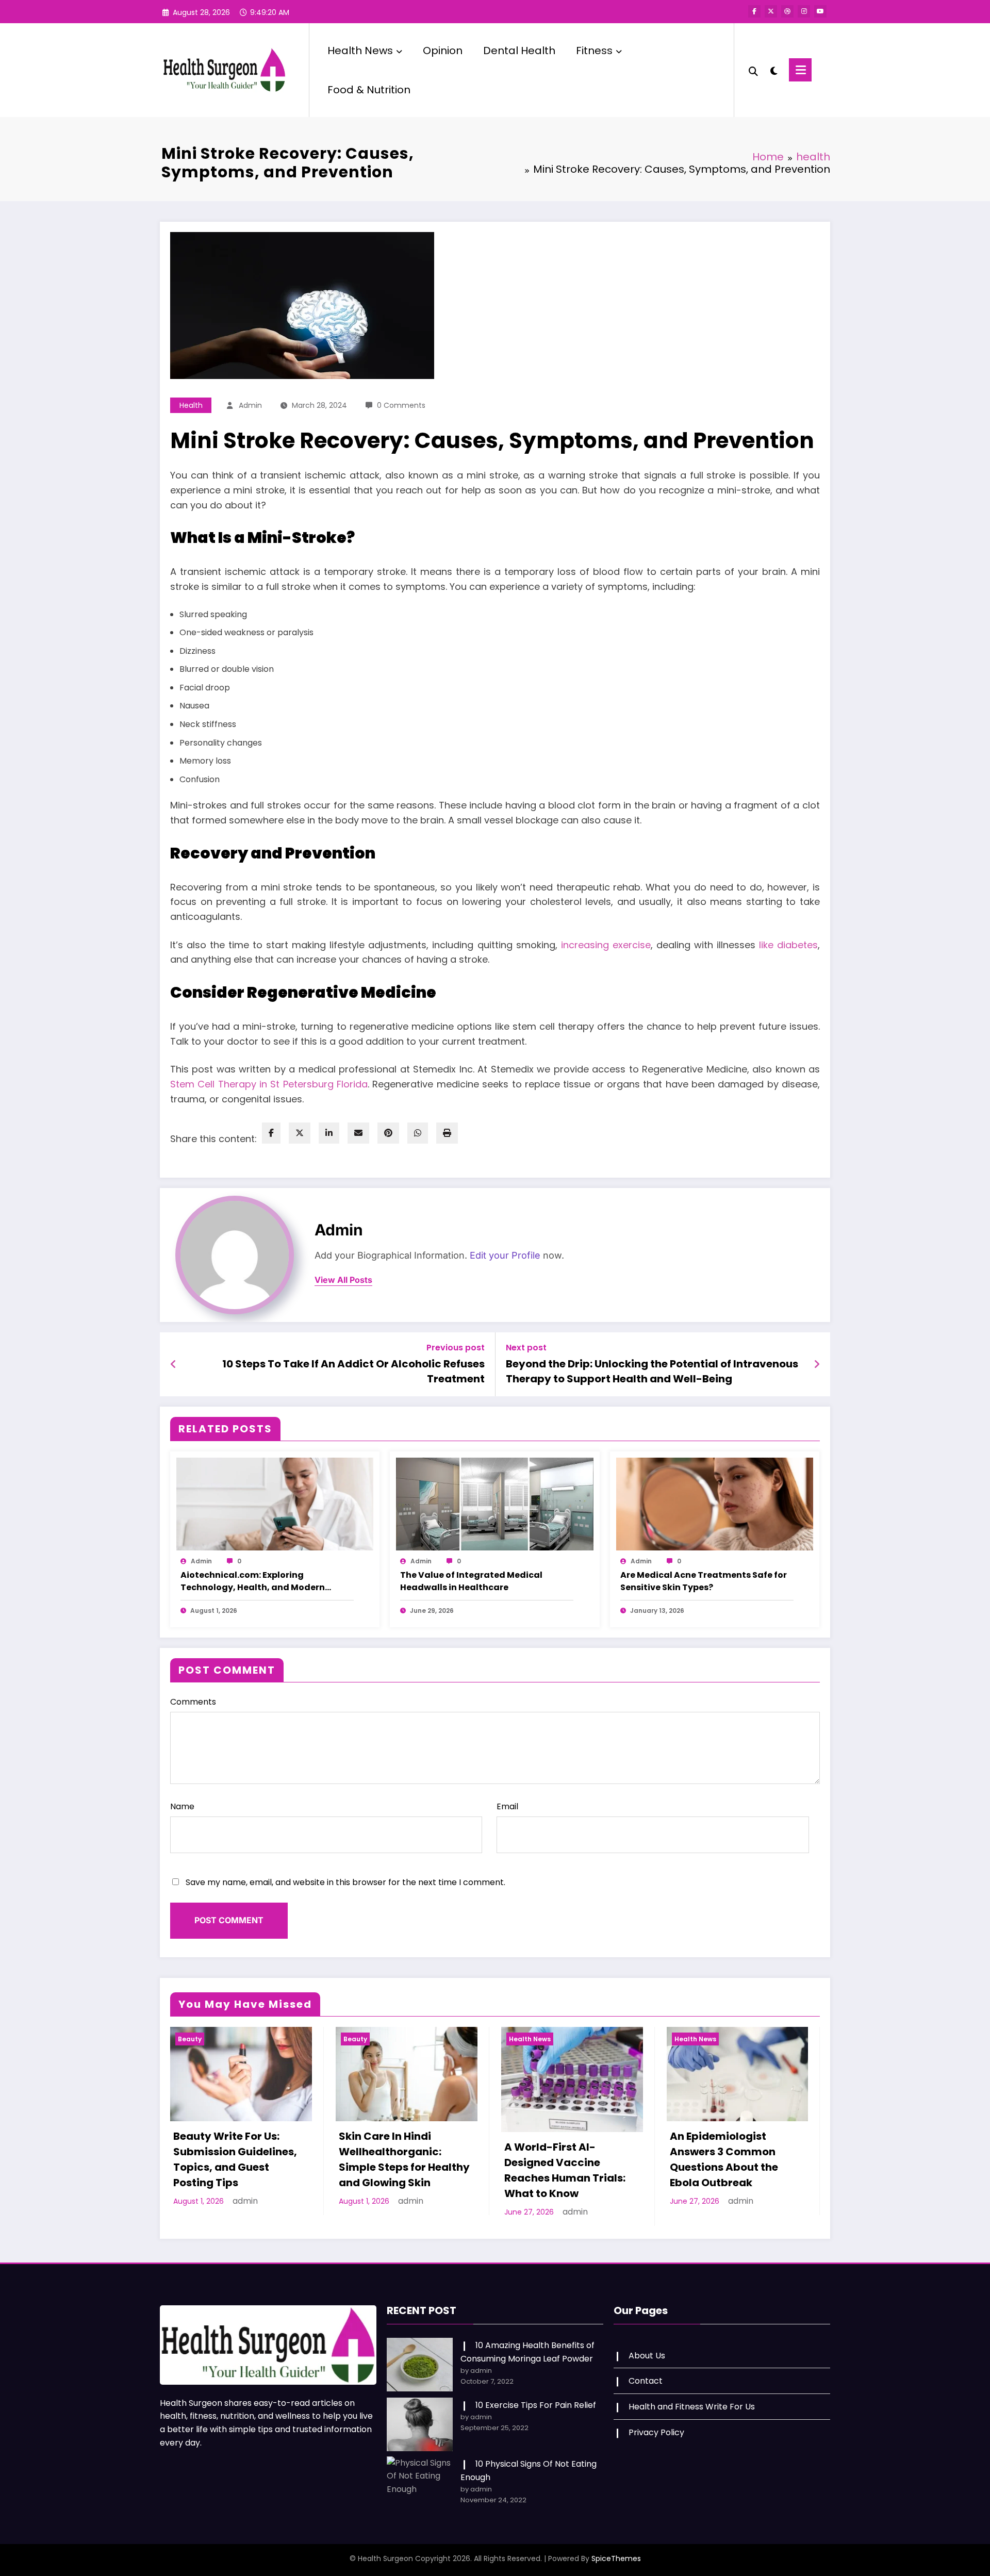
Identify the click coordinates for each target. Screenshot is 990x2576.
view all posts (343, 1280)
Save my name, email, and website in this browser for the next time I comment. (345, 1882)
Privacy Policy (656, 2432)
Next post (526, 1348)
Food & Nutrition (369, 90)
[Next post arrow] (817, 1364)
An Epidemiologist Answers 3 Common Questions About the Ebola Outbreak (724, 2159)
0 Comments (401, 405)
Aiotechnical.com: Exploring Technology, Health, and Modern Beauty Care (253, 1581)
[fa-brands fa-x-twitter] (771, 11)
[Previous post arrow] (174, 1364)
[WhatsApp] (418, 1133)
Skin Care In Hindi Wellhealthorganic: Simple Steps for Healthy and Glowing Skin (404, 2159)
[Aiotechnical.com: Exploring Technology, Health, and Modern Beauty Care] (275, 1503)
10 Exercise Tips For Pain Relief (536, 2405)
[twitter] (300, 1133)
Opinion (443, 51)
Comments (193, 1702)
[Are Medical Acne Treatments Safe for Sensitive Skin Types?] (715, 1503)
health (191, 405)
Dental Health (519, 51)
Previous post (456, 1348)
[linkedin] (329, 1133)
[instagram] (804, 11)
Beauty (190, 2039)
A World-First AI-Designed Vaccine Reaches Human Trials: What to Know (565, 2170)
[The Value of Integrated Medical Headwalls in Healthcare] (494, 1503)
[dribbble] (787, 11)
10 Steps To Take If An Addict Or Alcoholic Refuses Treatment (353, 1371)
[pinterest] (388, 1133)
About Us (647, 2356)
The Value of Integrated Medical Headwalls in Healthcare (471, 1581)
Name (182, 1806)
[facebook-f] (754, 11)
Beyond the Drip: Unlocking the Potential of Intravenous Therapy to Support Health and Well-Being (652, 1371)
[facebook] (271, 1133)
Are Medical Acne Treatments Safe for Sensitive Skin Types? (704, 1581)
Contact (646, 2381)
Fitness (594, 51)
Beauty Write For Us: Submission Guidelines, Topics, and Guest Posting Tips (235, 2159)
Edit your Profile (505, 1255)
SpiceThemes (616, 2558)
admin (250, 405)
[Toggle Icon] (800, 70)
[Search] (753, 70)
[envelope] (358, 1133)
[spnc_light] (773, 70)
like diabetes (787, 945)
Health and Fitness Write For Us (692, 2407)
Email (507, 1806)
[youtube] (820, 11)
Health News (360, 51)
